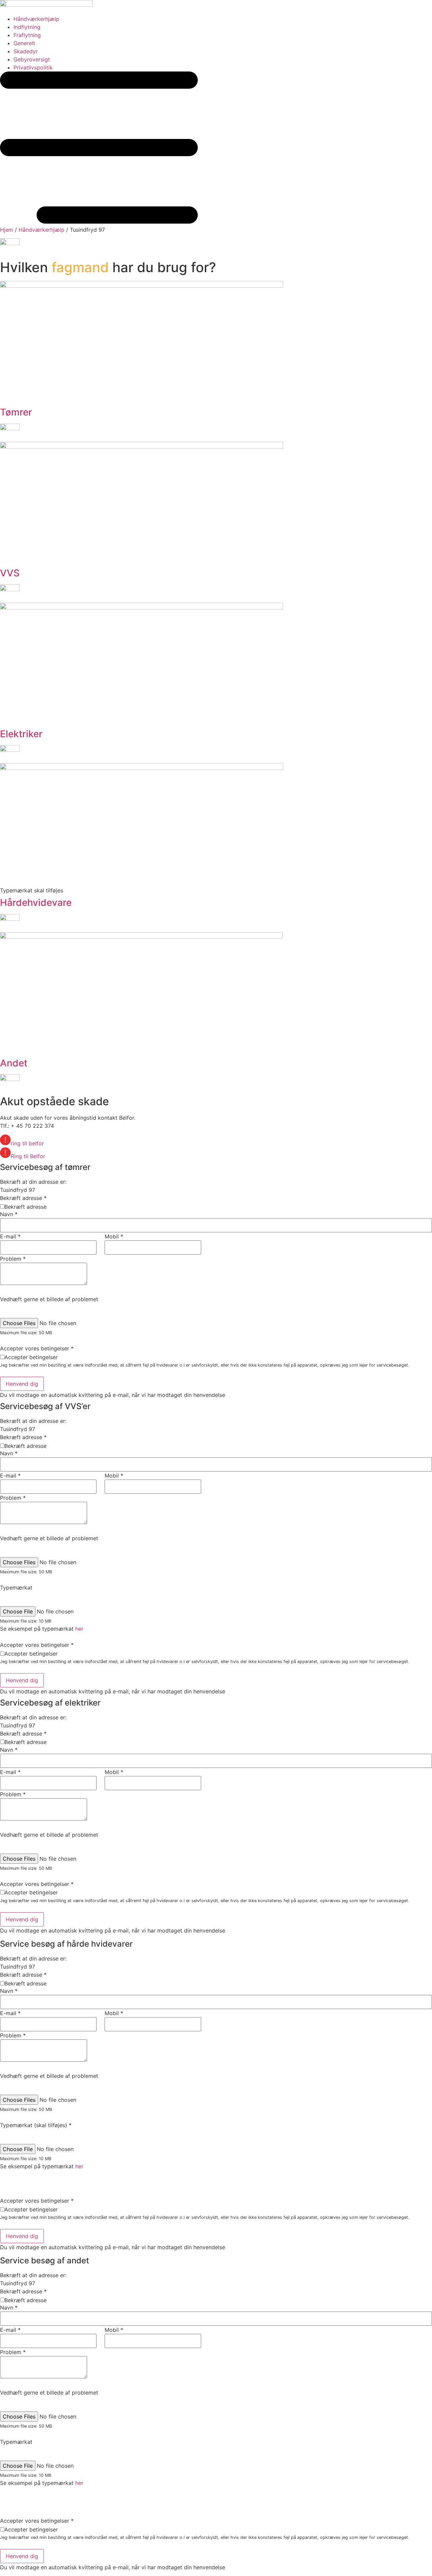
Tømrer (16, 412)
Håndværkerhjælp (42, 230)
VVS (10, 573)
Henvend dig (22, 1384)
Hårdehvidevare (36, 903)
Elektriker (21, 734)
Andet (14, 1063)
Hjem (7, 230)
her (79, 1629)
